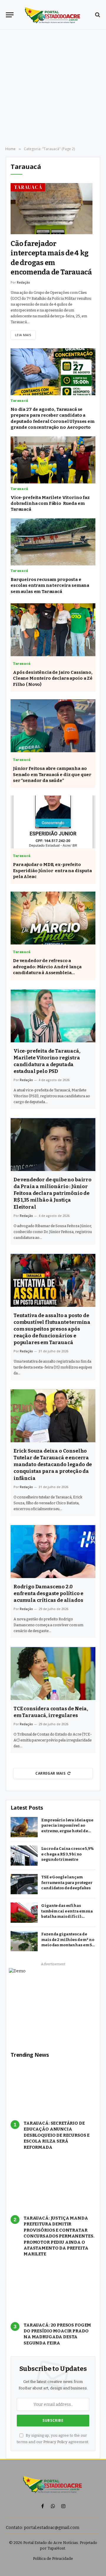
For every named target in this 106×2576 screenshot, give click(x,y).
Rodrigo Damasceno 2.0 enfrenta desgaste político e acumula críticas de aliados (48, 1593)
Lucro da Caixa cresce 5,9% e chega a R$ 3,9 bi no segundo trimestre (67, 1854)
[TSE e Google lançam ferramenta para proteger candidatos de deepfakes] (24, 1884)
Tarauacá (28, 187)
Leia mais (23, 335)
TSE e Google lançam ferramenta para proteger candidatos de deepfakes (67, 1882)
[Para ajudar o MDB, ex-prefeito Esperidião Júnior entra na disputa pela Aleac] (53, 822)
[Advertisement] (53, 88)
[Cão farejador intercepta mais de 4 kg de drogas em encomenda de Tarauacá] (52, 209)
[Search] (97, 15)
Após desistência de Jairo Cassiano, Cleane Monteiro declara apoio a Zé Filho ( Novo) (53, 678)
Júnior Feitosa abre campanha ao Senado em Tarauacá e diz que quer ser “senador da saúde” (52, 774)
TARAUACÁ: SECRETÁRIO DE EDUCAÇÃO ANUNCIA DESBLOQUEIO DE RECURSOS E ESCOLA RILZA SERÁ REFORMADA (57, 2135)
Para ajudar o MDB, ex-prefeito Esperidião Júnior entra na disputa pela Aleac (52, 871)
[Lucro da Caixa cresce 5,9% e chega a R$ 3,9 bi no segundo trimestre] (24, 1856)
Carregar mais (50, 1773)
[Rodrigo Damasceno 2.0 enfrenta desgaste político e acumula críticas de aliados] (53, 1552)
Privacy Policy (55, 2442)
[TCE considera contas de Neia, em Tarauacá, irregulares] (53, 1674)
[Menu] (10, 15)
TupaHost (56, 2548)
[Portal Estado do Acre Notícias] (53, 15)
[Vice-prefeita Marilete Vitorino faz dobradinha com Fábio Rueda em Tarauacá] (53, 460)
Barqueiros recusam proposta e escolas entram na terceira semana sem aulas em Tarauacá (50, 586)
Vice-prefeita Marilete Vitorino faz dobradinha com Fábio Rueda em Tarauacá (50, 504)
